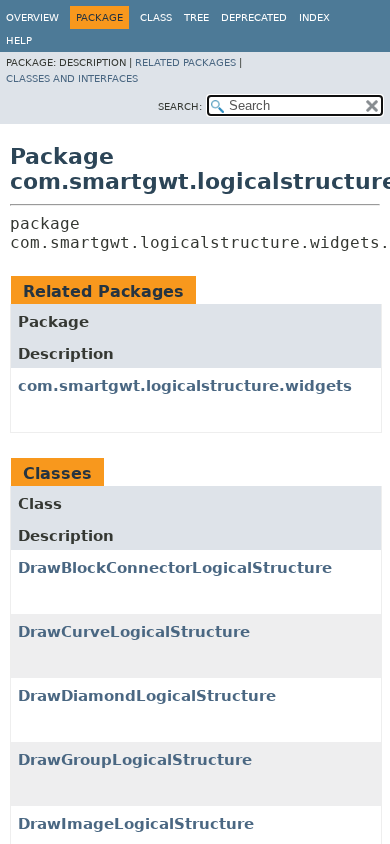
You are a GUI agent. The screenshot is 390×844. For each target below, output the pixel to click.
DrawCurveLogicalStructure (134, 632)
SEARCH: (180, 106)
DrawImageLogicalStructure (136, 824)
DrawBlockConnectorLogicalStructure (175, 568)
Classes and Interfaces (72, 78)
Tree (196, 17)
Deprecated (254, 17)
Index (314, 17)
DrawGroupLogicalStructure (135, 760)
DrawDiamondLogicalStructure (147, 696)
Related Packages (185, 62)
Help (19, 40)
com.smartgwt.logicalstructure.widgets (185, 386)
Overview (32, 17)
